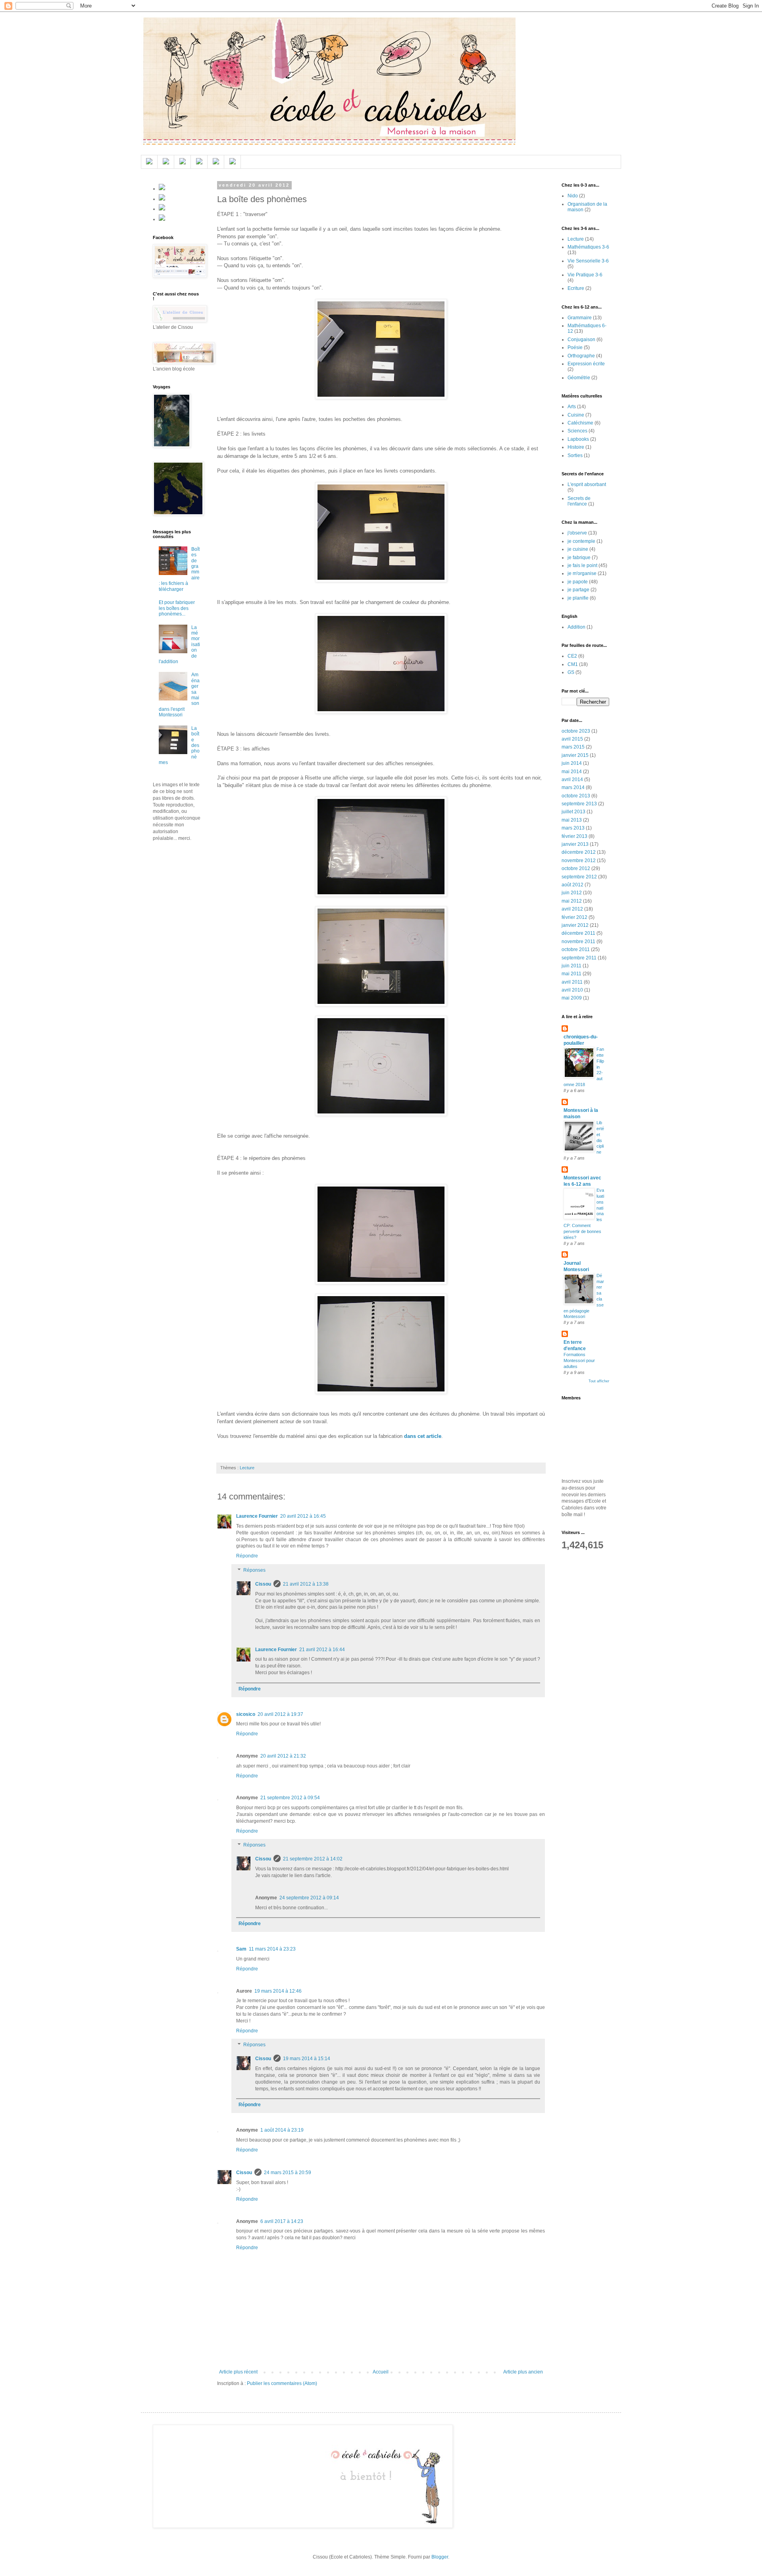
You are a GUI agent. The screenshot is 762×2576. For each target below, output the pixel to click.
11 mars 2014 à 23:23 (272, 1949)
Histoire (576, 447)
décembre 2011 (578, 933)
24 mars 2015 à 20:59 (288, 2173)
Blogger (440, 2557)
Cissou (263, 1584)
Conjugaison (581, 340)
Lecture (247, 1468)
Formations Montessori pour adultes (579, 1360)
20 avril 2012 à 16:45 (303, 1516)
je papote (578, 582)
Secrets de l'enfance (579, 501)
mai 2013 (572, 820)
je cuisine (578, 549)
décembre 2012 (579, 852)
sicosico (246, 1714)
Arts (572, 407)
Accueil (381, 2372)
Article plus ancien (523, 2372)
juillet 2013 (573, 812)
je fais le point (582, 565)
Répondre (247, 1556)
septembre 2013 (579, 804)
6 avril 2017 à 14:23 (282, 2221)
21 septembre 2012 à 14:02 (313, 1859)
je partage (578, 590)
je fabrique (579, 558)
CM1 (573, 664)
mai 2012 (572, 901)
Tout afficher (599, 1381)
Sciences (577, 431)
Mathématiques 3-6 (588, 247)
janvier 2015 (575, 755)
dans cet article (423, 1436)
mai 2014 (572, 772)
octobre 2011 (576, 949)
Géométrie (579, 378)
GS (571, 672)
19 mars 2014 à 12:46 (278, 1991)
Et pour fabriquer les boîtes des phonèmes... (177, 608)
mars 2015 (573, 747)
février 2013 (574, 836)
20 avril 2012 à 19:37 (280, 1714)
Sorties (575, 455)
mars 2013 (573, 828)
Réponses (254, 1570)
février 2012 (574, 917)
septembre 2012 (579, 877)
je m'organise (582, 573)
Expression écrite (586, 364)
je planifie (578, 598)
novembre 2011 (578, 942)
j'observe (577, 533)
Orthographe (581, 356)
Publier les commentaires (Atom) (282, 2383)
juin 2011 (571, 966)
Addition (576, 627)
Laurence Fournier (257, 1516)
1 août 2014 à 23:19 (282, 2130)
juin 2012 (572, 893)
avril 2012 (572, 909)
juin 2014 (572, 763)
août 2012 (572, 885)
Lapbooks (578, 439)
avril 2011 (572, 982)
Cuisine (576, 415)
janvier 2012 (575, 925)
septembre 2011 (579, 958)
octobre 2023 (576, 731)
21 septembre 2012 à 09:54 (290, 1798)
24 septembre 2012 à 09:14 (309, 1898)
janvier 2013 (575, 844)
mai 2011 (571, 974)
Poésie (575, 347)
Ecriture (576, 288)
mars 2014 (573, 787)
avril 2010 (572, 990)
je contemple (581, 541)
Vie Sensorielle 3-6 (588, 261)
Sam (241, 1949)
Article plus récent (238, 2372)
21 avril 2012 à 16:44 (322, 1650)
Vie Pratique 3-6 (585, 275)
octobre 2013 (576, 796)
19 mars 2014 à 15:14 (307, 2059)
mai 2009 (572, 998)
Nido (573, 196)
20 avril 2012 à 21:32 (283, 1756)
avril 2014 (572, 780)
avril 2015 (572, 739)
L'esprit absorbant (587, 484)
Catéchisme (580, 423)
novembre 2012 (579, 861)
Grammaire (580, 318)
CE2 (572, 656)
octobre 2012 (576, 868)
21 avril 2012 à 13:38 (306, 1584)
